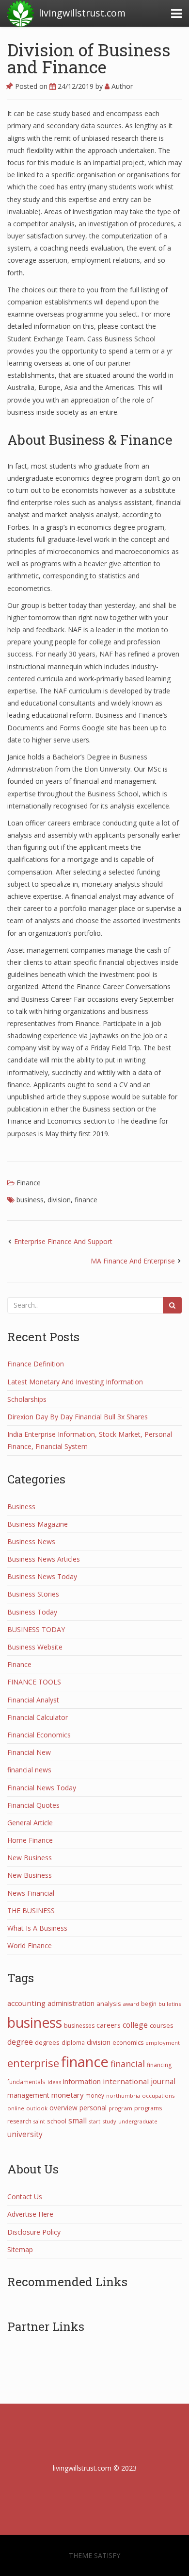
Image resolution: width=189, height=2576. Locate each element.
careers (109, 2025)
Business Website (35, 1647)
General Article (30, 1823)
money (95, 2095)
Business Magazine (38, 1524)
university (25, 2134)
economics (128, 2043)
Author (121, 86)
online (16, 2108)
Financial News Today (42, 1788)
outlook (37, 2108)
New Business (30, 1858)
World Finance (30, 1945)
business (30, 1200)
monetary (67, 2095)
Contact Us (25, 2197)
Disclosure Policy (34, 2232)
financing (159, 2065)
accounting (26, 2003)
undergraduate (138, 2121)
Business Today (32, 1612)
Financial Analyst (33, 1700)
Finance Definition (36, 1364)
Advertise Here (30, 2214)
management (28, 2095)
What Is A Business (37, 1928)
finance (86, 1200)
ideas (54, 2082)
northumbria (123, 2096)
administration (71, 2003)
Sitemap (20, 2249)
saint (39, 2121)
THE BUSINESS (31, 1911)
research (19, 2121)
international (126, 2081)
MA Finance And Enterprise (133, 1261)
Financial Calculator (38, 1717)
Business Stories (33, 1594)
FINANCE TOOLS (34, 1682)
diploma (73, 2042)
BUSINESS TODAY (36, 1629)
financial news (29, 1770)
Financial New (29, 1752)
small (78, 2121)
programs (148, 2108)
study (109, 2121)
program (120, 2108)
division (59, 1200)
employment (163, 2043)
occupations (158, 2096)
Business (21, 1507)
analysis (109, 2004)
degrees (47, 2042)
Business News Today (42, 1576)
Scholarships (27, 1399)
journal (163, 2081)
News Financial (31, 1893)
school (57, 2121)
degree (20, 2042)
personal (93, 2108)
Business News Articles (44, 1559)
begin (149, 2004)
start (94, 2121)
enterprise (33, 2063)
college (135, 2025)
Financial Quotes (33, 1805)
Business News (31, 1541)
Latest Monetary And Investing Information (75, 1382)
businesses (79, 2026)
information (82, 2081)
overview (63, 2108)
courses (162, 2025)
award (131, 2004)
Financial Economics (39, 1735)
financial (128, 2064)
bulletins (170, 2004)
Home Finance (30, 1840)
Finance (29, 1183)
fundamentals (26, 2082)
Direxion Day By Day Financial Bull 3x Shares (78, 1417)
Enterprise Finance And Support (63, 1241)
